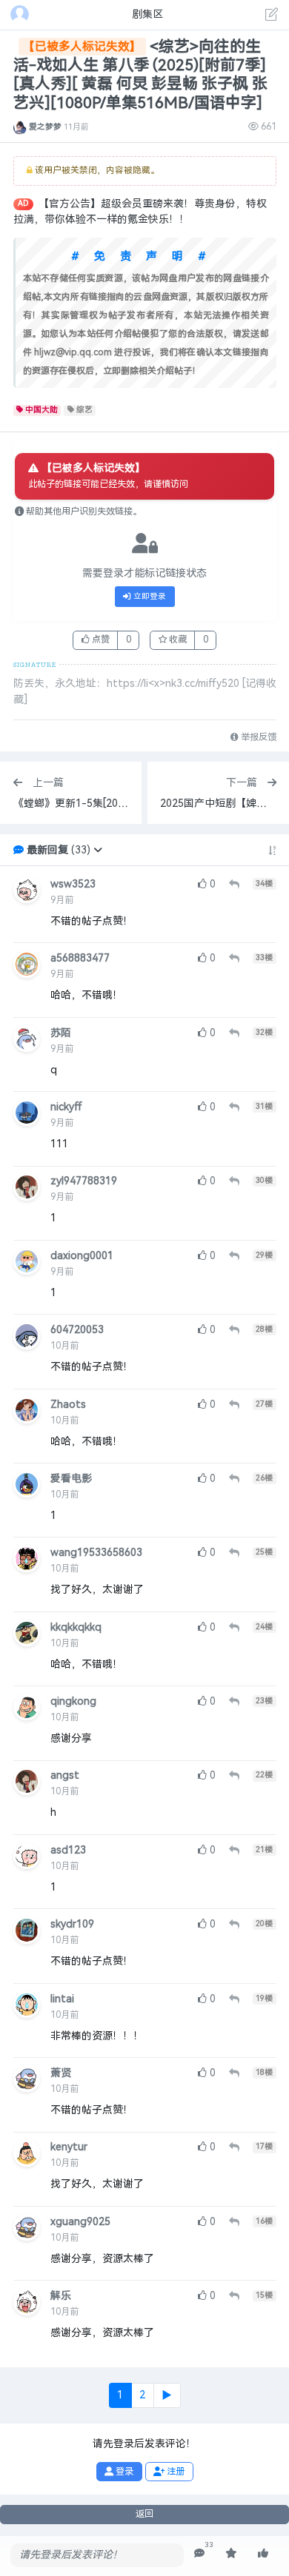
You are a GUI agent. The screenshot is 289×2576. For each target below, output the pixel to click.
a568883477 (80, 958)
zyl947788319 (84, 1181)
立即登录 (149, 596)
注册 (175, 2472)
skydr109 (72, 1924)
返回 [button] (144, 2514)
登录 (123, 2472)
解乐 (61, 2296)
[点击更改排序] (272, 851)
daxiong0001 (82, 1256)
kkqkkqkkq (76, 1627)
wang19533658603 (96, 1553)
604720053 (77, 1330)
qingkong (73, 1701)
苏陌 (61, 1033)
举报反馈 (258, 737)
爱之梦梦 (45, 127)
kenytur (69, 2147)
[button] (98, 850)
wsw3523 (73, 884)
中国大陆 (41, 410)
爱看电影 (71, 1479)
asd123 (68, 1850)
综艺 (84, 410)
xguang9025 (80, 2222)
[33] (199, 2553)
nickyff (66, 1107)
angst (65, 1775)
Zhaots (68, 1405)
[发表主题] (272, 16)
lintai (62, 1999)
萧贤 (61, 2073)
